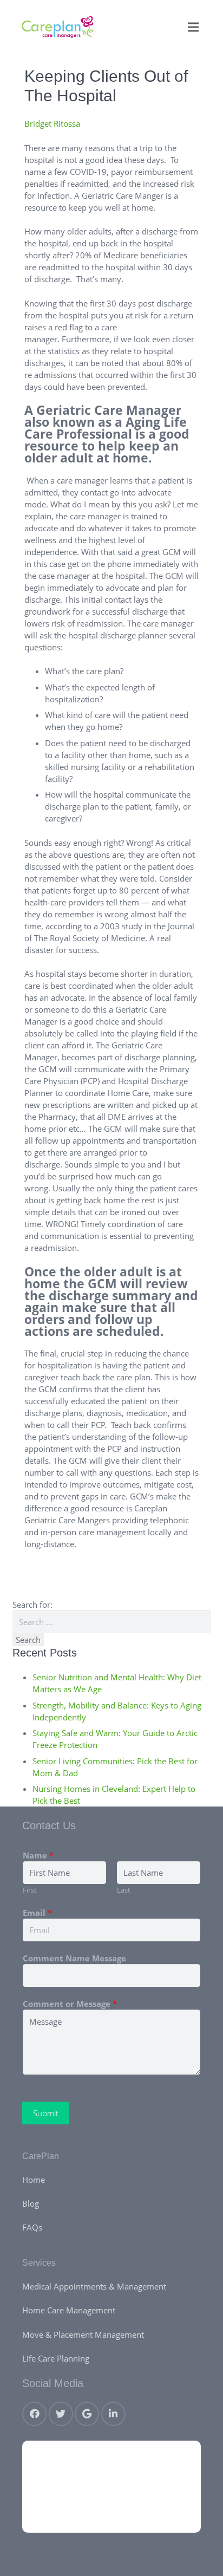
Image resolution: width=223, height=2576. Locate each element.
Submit (46, 2113)
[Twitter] (61, 2414)
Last (124, 1890)
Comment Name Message (74, 1958)
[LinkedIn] (113, 2414)
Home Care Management (69, 2310)
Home (34, 2180)
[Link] (58, 27)
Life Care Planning (56, 2358)
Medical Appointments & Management (94, 2286)
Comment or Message (70, 2004)
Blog (31, 2203)
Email (37, 1913)
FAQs (32, 2227)
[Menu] (193, 27)
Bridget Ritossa (52, 123)
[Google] (87, 2414)
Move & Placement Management (83, 2334)
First (30, 1890)
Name (38, 1855)
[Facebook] (34, 2414)
